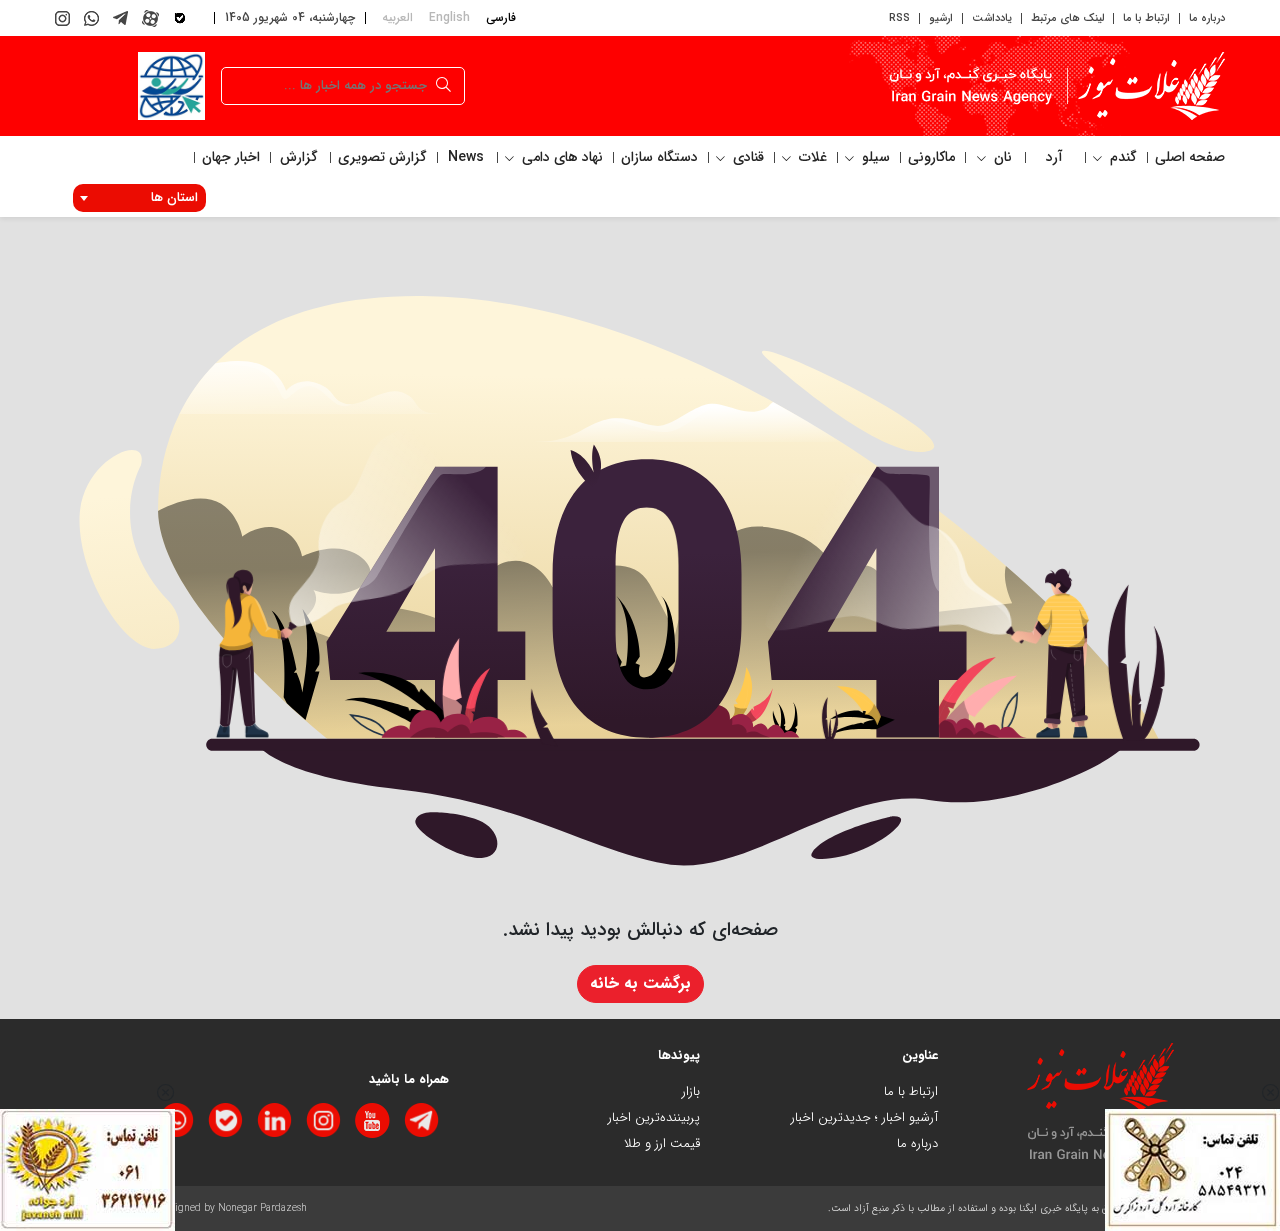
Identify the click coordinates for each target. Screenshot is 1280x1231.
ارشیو (941, 18)
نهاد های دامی (560, 157)
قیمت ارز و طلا (662, 1143)
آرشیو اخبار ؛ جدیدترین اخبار (864, 1117)
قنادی (746, 157)
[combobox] (139, 198)
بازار (691, 1091)
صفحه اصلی (1190, 157)
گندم (1121, 157)
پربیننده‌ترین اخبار (654, 1117)
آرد (1054, 157)
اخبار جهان (231, 157)
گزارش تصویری (382, 157)
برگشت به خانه (640, 983)
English (449, 17)
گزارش (299, 157)
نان (1001, 157)
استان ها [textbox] (174, 197)
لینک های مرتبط (1067, 18)
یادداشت (992, 18)
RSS (899, 18)
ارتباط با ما (1146, 18)
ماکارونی (931, 157)
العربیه (397, 17)
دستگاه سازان (659, 157)
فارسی (501, 17)
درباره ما (1207, 18)
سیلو (874, 157)
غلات (811, 157)
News (466, 157)
